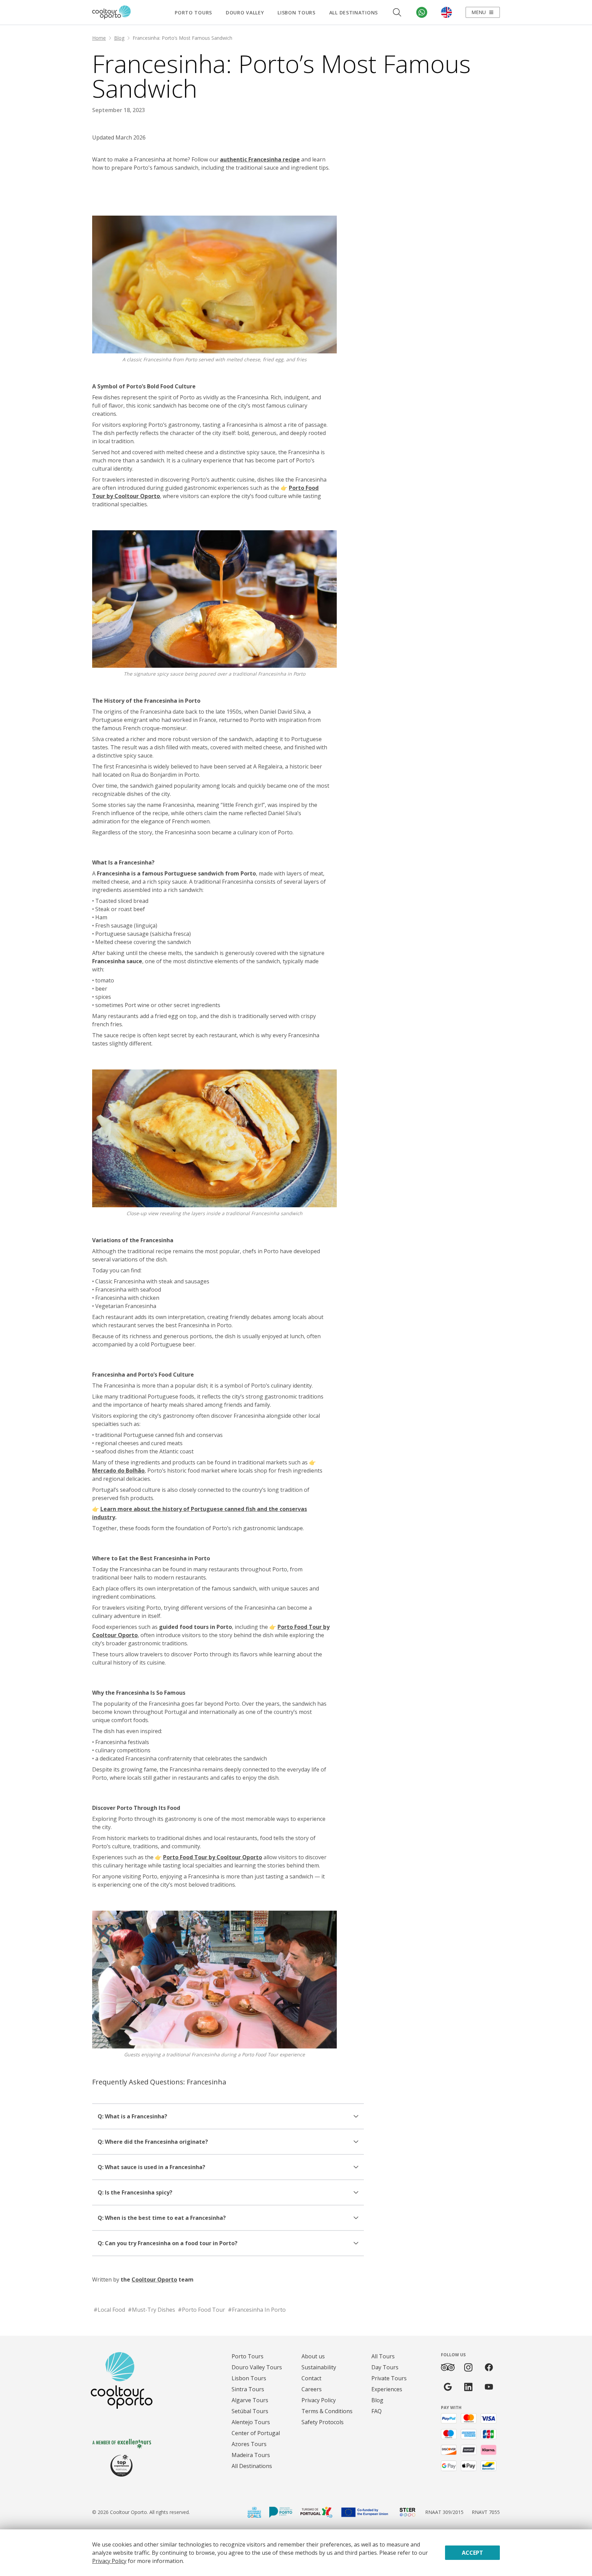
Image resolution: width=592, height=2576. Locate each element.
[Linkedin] (468, 2387)
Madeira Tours (251, 2455)
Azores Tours (249, 2444)
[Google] (448, 2387)
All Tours (383, 2356)
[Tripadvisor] (448, 2367)
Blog (119, 38)
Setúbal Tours (250, 2411)
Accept (472, 2553)
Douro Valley (245, 13)
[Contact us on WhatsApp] (422, 12)
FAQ (377, 2411)
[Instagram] (468, 2367)
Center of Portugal (256, 2433)
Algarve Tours (250, 2400)
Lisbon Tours (296, 13)
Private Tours (389, 2378)
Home (99, 38)
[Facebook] (489, 2367)
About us (313, 2356)
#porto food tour (201, 2310)
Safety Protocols (323, 2422)
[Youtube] (489, 2387)
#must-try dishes (151, 2310)
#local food (109, 2310)
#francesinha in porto (257, 2310)
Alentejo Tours (251, 2422)
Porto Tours (193, 13)
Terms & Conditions (327, 2411)
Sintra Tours (248, 2389)
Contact (311, 2378)
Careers (312, 2389)
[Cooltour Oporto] (112, 12)
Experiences (387, 2389)
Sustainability (319, 2367)
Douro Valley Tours (257, 2367)
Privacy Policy (319, 2400)
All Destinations (354, 13)
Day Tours (385, 2367)
